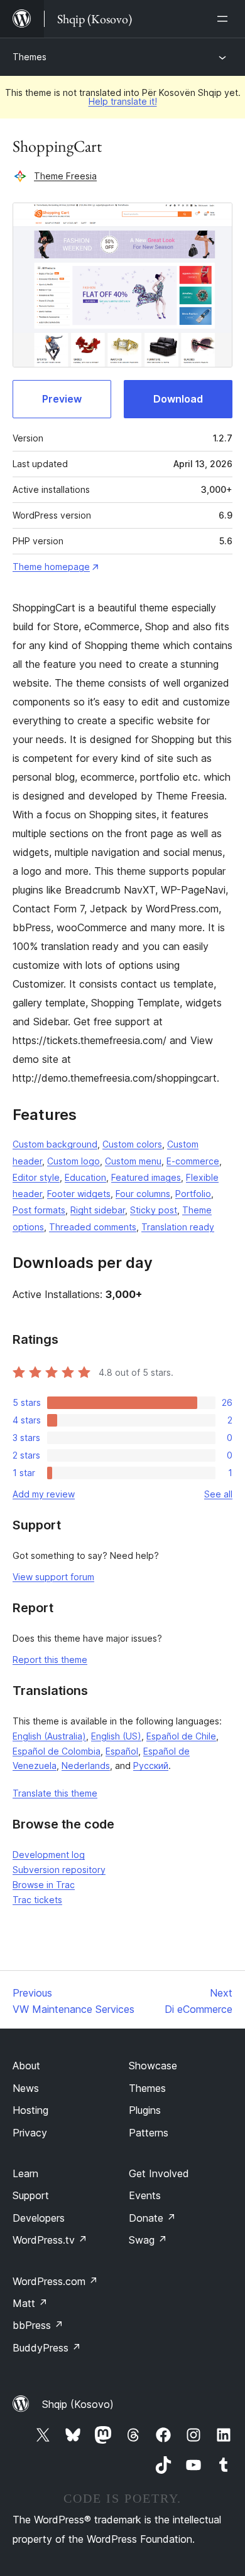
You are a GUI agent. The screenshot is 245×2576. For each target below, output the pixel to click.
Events (145, 2195)
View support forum (53, 1577)
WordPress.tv (50, 2240)
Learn (25, 2173)
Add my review (44, 1494)
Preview (62, 399)
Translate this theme (55, 1793)
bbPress (38, 2325)
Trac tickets (37, 1900)
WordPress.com (55, 2281)
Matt (30, 2303)
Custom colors (132, 1144)
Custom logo (73, 1161)
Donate (152, 2218)
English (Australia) (49, 1736)
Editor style (36, 1177)
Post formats (39, 1210)
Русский (151, 1766)
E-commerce (193, 1161)
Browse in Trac (44, 1885)
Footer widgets (79, 1194)
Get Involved (159, 2173)
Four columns (143, 1194)
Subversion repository (59, 1870)
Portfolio (193, 1194)
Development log (49, 1855)
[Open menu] (225, 19)
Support (31, 2195)
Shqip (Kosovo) (78, 2404)
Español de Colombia (57, 1751)
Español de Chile (181, 1736)
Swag (148, 2240)
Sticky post (154, 1210)
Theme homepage (51, 567)
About (26, 2066)
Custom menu (133, 1161)
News (26, 2088)
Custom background (55, 1144)
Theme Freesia (65, 176)
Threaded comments (93, 1227)
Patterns (149, 2133)
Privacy (30, 2133)
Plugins (145, 2110)
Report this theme (50, 1660)
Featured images (146, 1177)
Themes (30, 57)
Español (122, 1751)
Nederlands (86, 1766)
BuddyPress (47, 2348)
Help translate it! (123, 101)
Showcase (153, 2066)
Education (85, 1177)
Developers (39, 2218)
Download (178, 399)
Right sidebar (98, 1210)
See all (218, 1494)
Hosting (30, 2110)
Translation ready (178, 1227)
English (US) (116, 1736)
